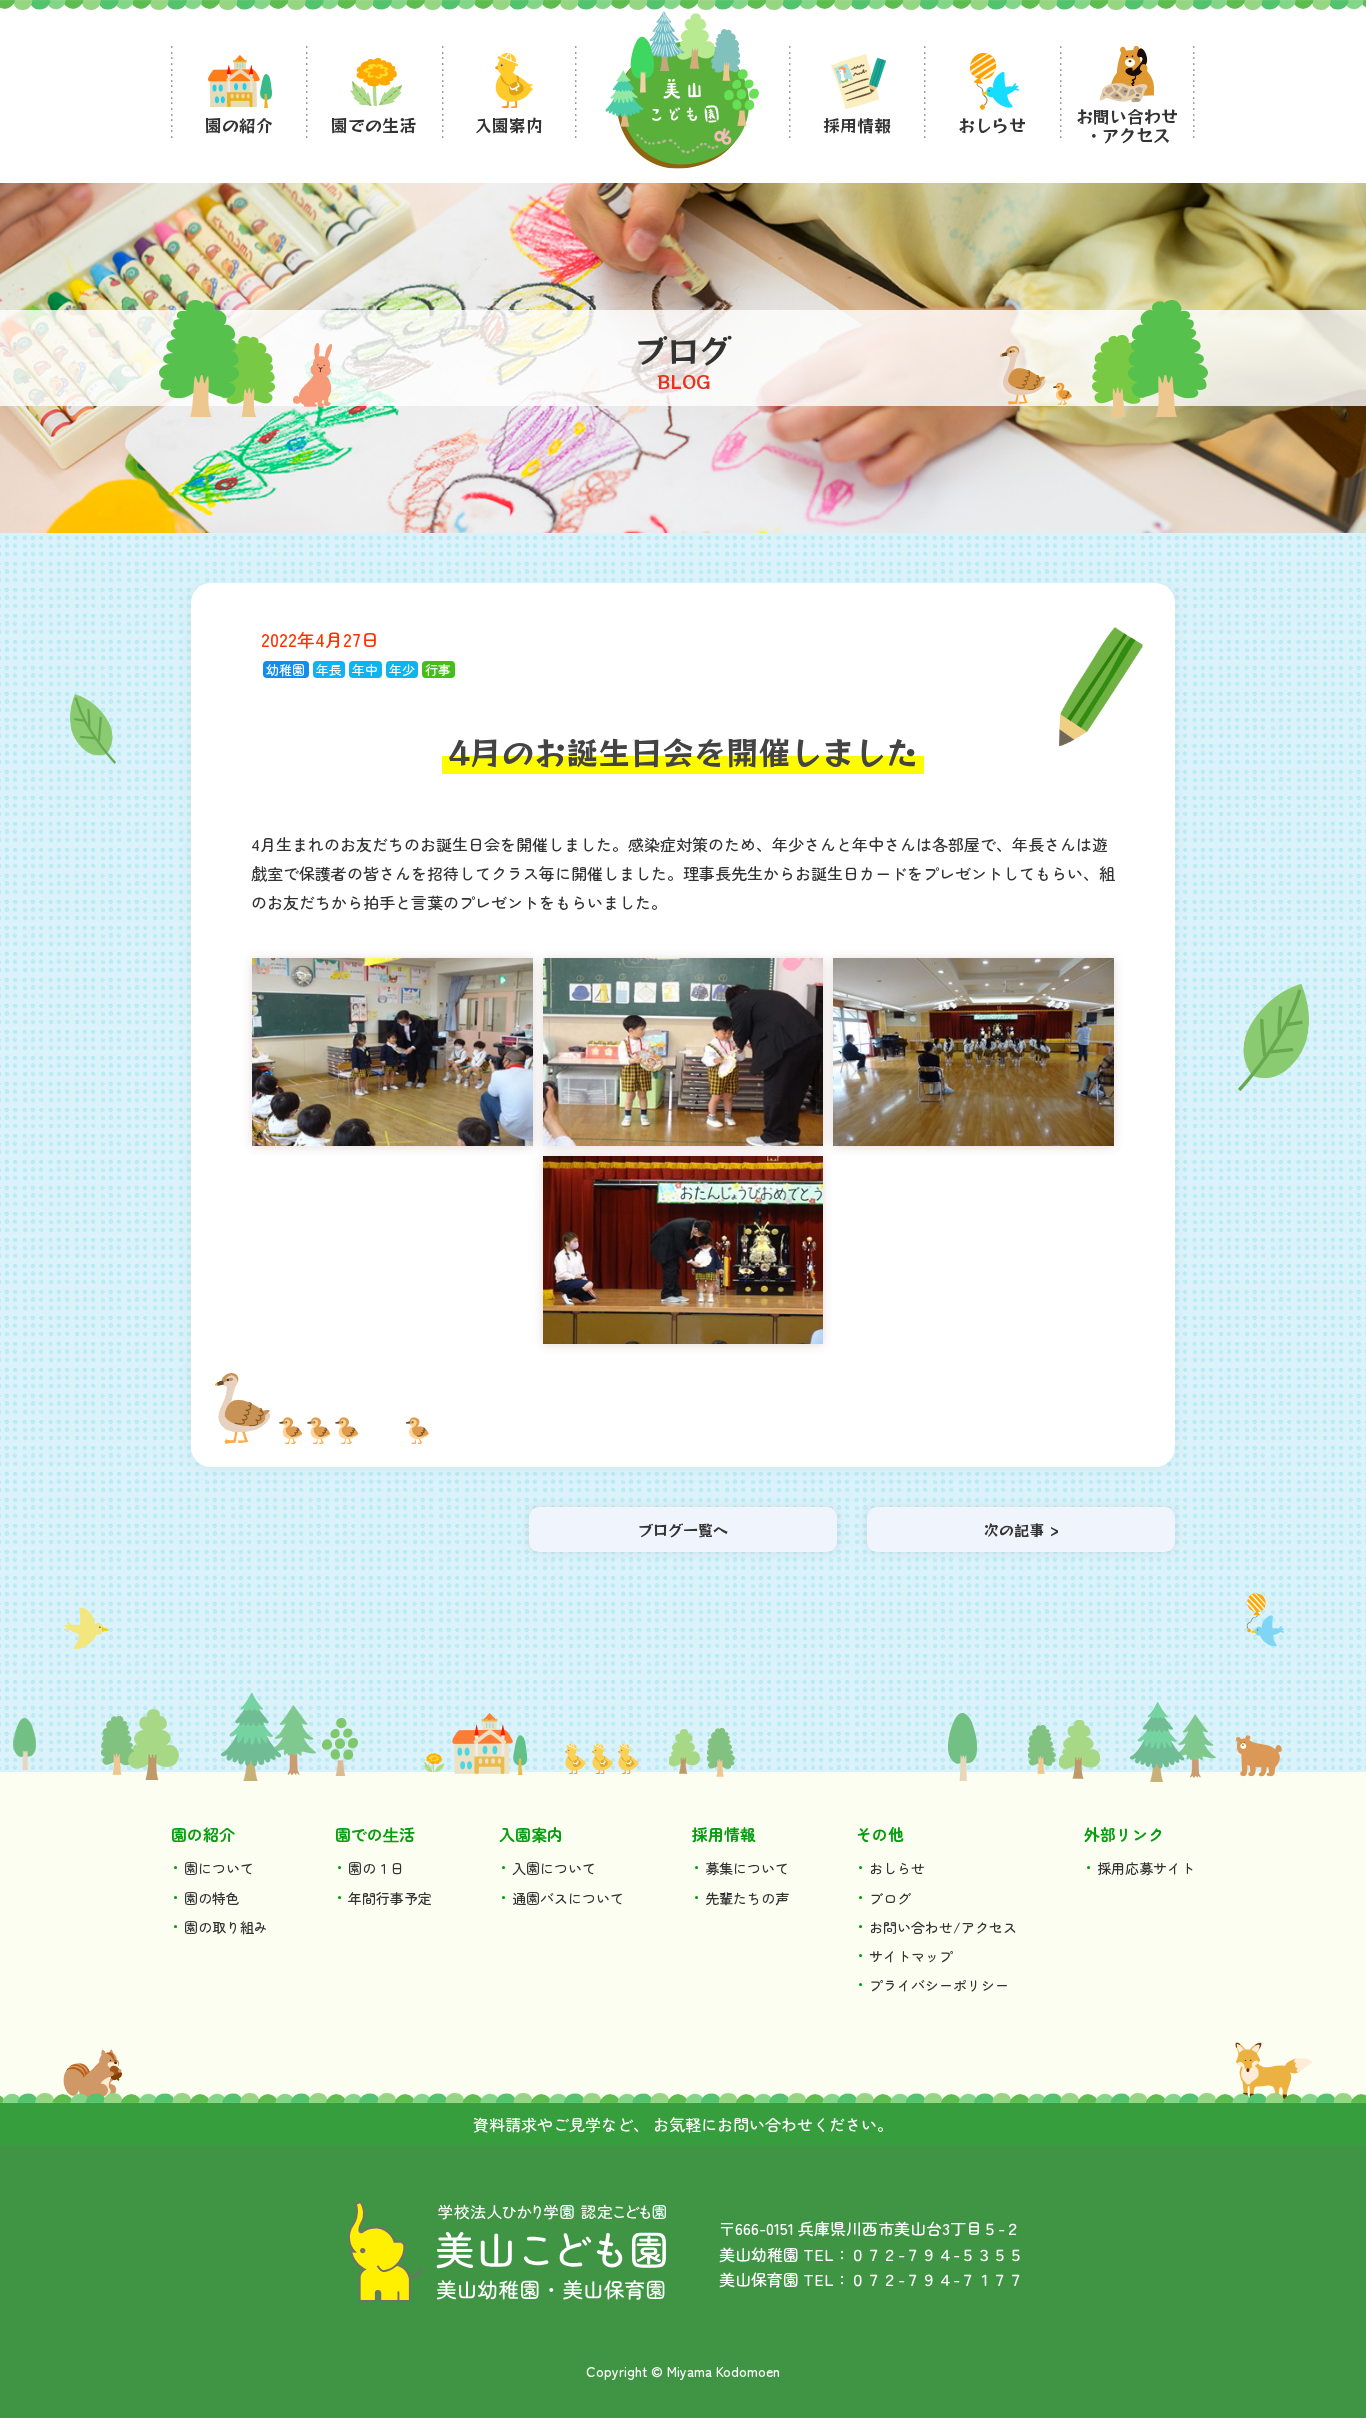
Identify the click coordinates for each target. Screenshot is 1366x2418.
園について (219, 1868)
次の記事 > (1021, 1529)
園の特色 (212, 1898)
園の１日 (376, 1868)
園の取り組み (226, 1927)
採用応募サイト (1146, 1868)
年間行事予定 (390, 1898)
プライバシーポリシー (939, 1985)
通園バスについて (568, 1898)
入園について (554, 1868)
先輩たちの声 (747, 1898)
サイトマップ (911, 1956)
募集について (747, 1868)
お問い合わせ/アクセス (943, 1927)
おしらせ (897, 1868)
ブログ (890, 1898)
